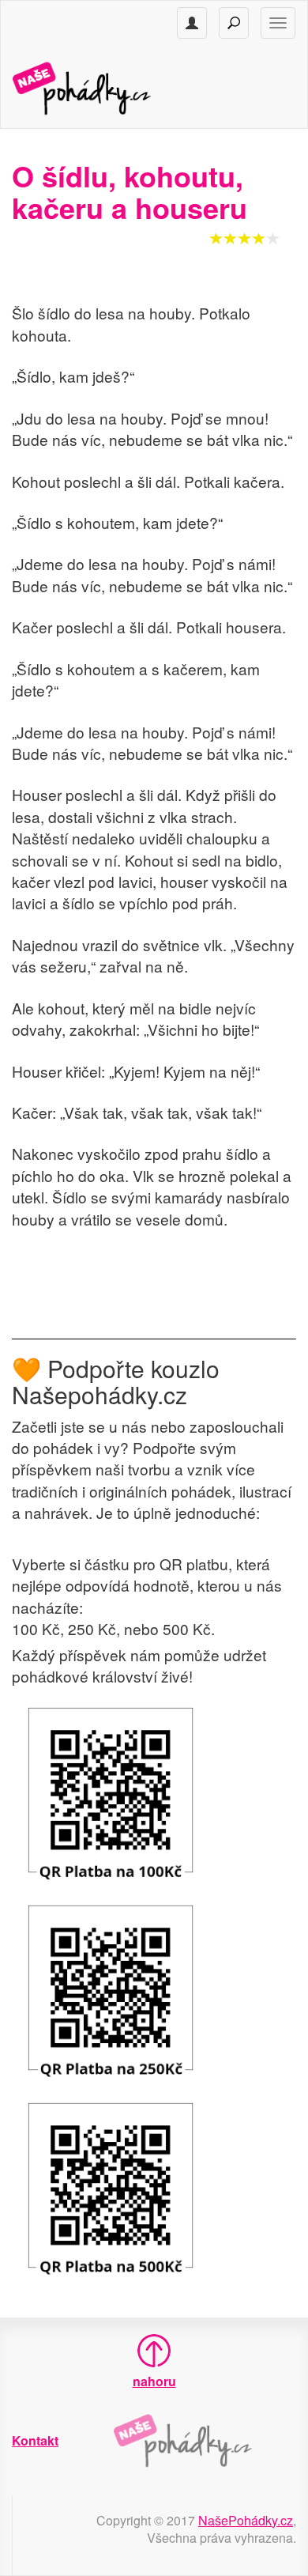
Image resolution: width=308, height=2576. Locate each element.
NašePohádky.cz (246, 2520)
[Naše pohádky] (98, 87)
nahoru (154, 2381)
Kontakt (35, 2440)
